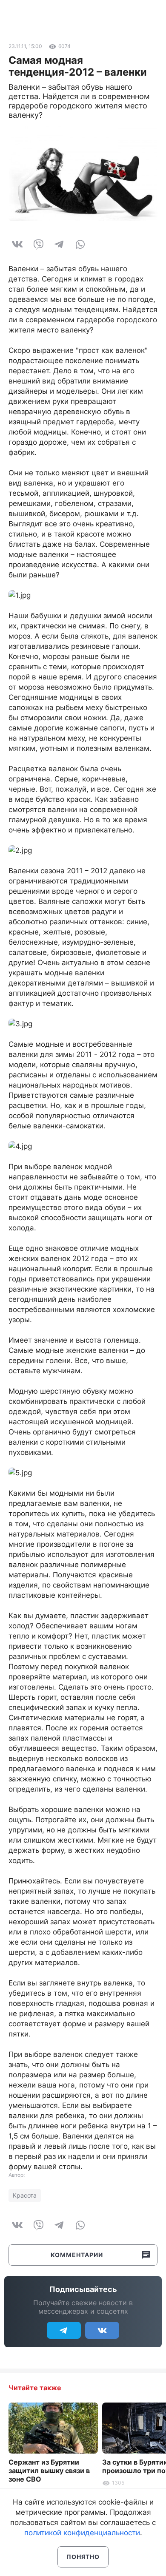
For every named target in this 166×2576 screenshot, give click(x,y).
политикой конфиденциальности (82, 2533)
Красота (25, 2195)
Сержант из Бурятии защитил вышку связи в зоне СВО (49, 2471)
